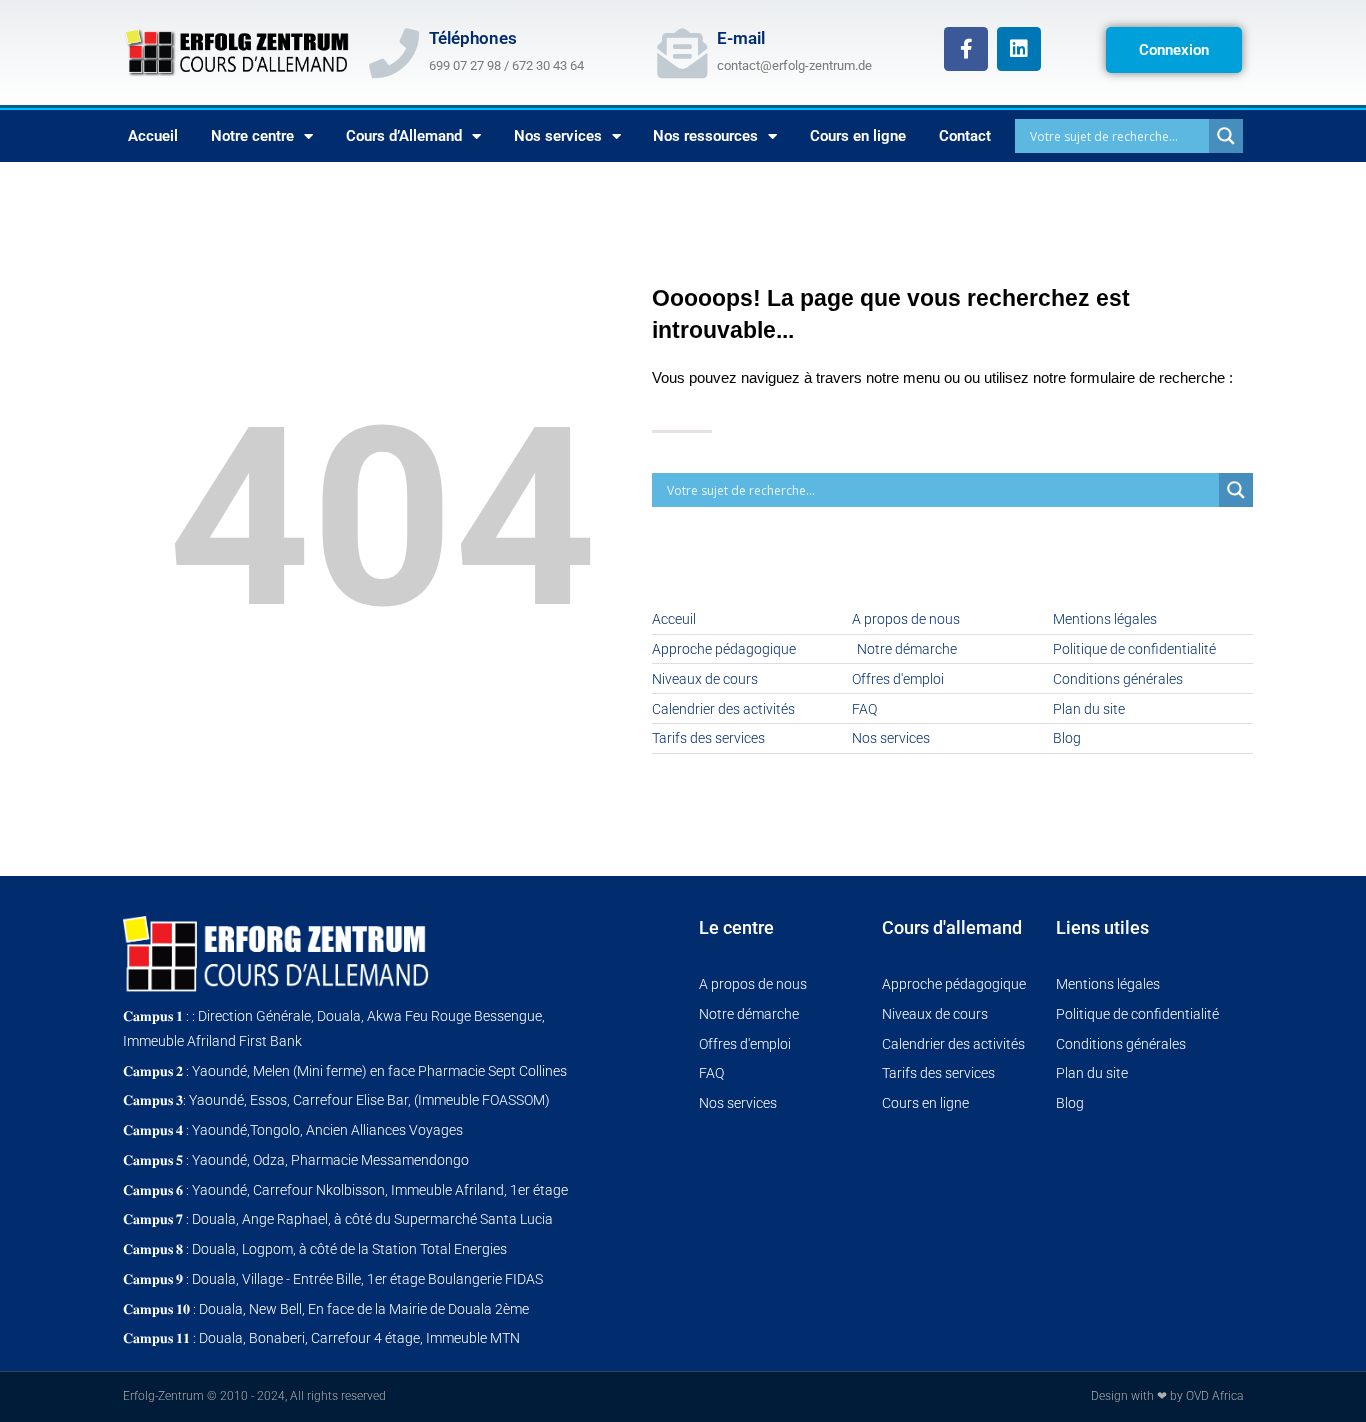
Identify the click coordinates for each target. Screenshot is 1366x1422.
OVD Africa (1214, 1396)
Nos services (558, 136)
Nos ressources (705, 136)
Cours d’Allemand (404, 136)
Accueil (153, 136)
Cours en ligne (858, 136)
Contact (965, 136)
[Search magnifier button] (1226, 136)
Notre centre (252, 136)
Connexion (1174, 50)
